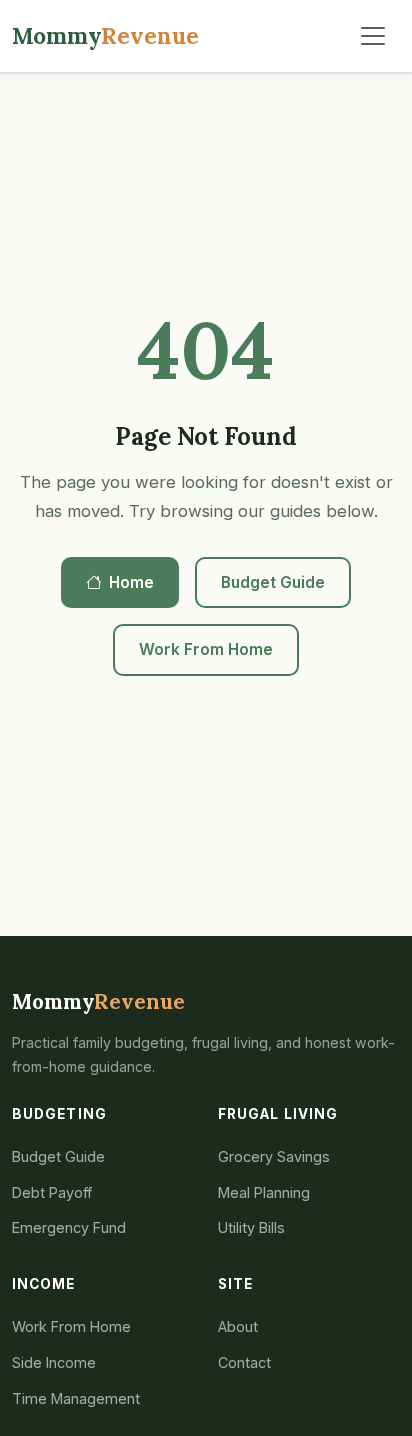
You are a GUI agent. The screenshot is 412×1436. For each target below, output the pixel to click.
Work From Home (206, 649)
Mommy (105, 35)
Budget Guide (273, 582)
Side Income (54, 1362)
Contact (244, 1362)
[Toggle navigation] (373, 36)
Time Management (76, 1398)
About (238, 1326)
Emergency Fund (69, 1227)
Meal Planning (264, 1192)
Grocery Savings (274, 1156)
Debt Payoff (52, 1192)
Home (131, 582)
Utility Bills (251, 1227)
